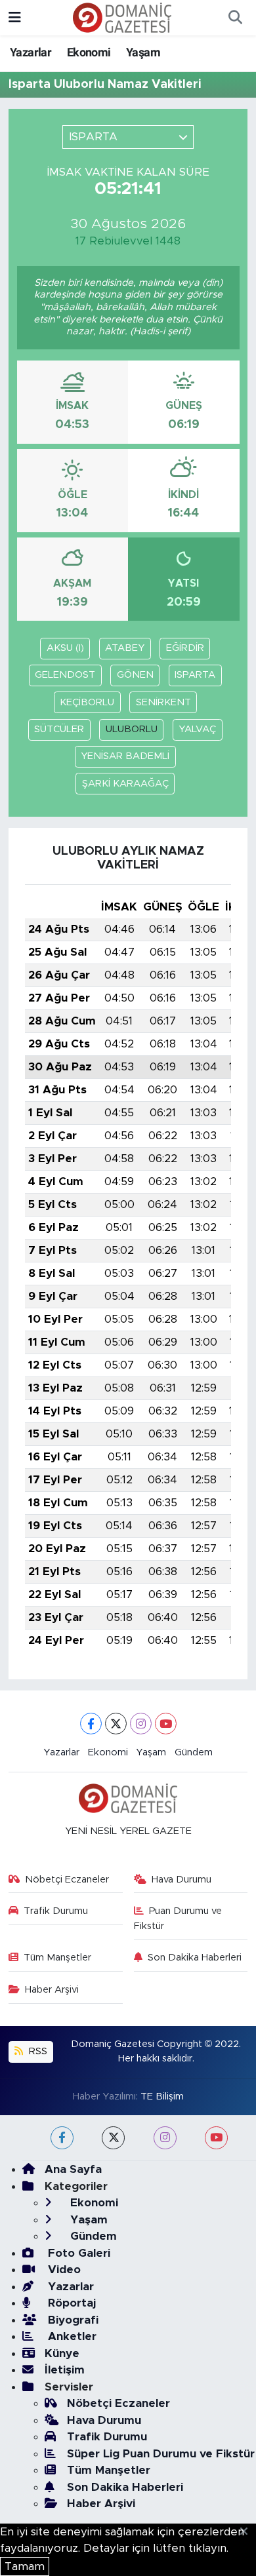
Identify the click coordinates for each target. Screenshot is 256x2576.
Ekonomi (89, 52)
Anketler (71, 2336)
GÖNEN (135, 675)
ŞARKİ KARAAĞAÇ (125, 784)
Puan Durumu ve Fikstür (178, 1918)
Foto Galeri (77, 2253)
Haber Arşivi (52, 1990)
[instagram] (165, 2138)
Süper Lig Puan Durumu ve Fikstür (161, 2454)
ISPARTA (195, 675)
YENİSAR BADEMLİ (125, 756)
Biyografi (72, 2320)
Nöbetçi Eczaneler (67, 1880)
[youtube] (216, 2138)
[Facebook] (91, 1724)
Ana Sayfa (73, 2169)
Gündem (194, 1752)
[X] (116, 1724)
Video (63, 2270)
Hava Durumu (181, 1880)
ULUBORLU (132, 729)
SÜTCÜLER (59, 729)
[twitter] (113, 2138)
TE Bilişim (162, 2097)
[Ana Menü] (15, 17)
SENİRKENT (163, 702)
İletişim (65, 2370)
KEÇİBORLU (87, 702)
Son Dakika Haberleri (195, 1958)
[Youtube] (166, 1724)
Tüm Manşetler (57, 1958)
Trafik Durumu (56, 1911)
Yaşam (143, 52)
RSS (37, 2051)
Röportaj (70, 2303)
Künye (62, 2353)
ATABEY (125, 648)
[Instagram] (141, 1724)
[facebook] (62, 2138)
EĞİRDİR (185, 648)
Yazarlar (31, 52)
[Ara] (235, 18)
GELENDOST (65, 675)
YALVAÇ (197, 729)
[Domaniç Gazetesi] (122, 17)
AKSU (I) (65, 648)
